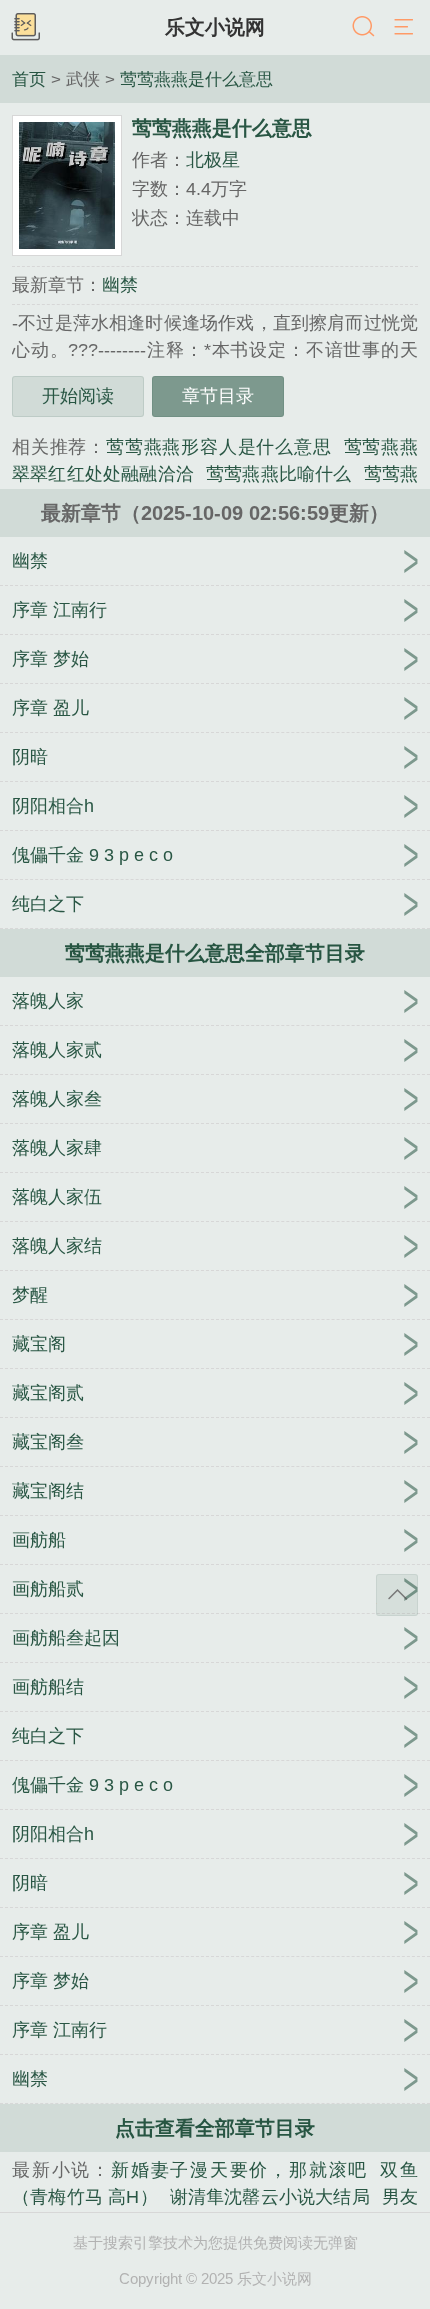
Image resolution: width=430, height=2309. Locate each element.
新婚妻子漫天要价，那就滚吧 (239, 2170)
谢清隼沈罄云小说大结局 (270, 2197)
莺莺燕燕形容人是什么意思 (219, 447)
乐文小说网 (215, 27)
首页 (29, 79)
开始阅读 (78, 396)
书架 (25, 28)
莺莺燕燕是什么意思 (196, 79)
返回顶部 (397, 1595)
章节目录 (218, 396)
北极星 (213, 160)
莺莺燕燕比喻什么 (279, 474)
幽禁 (120, 285)
